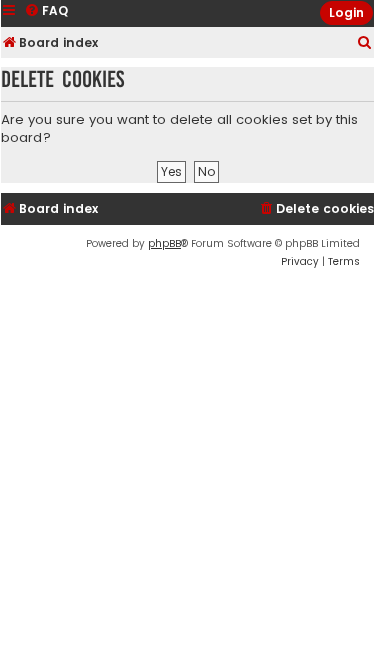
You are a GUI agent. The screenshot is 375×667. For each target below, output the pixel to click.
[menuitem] (365, 43)
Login (346, 12)
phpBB (164, 243)
